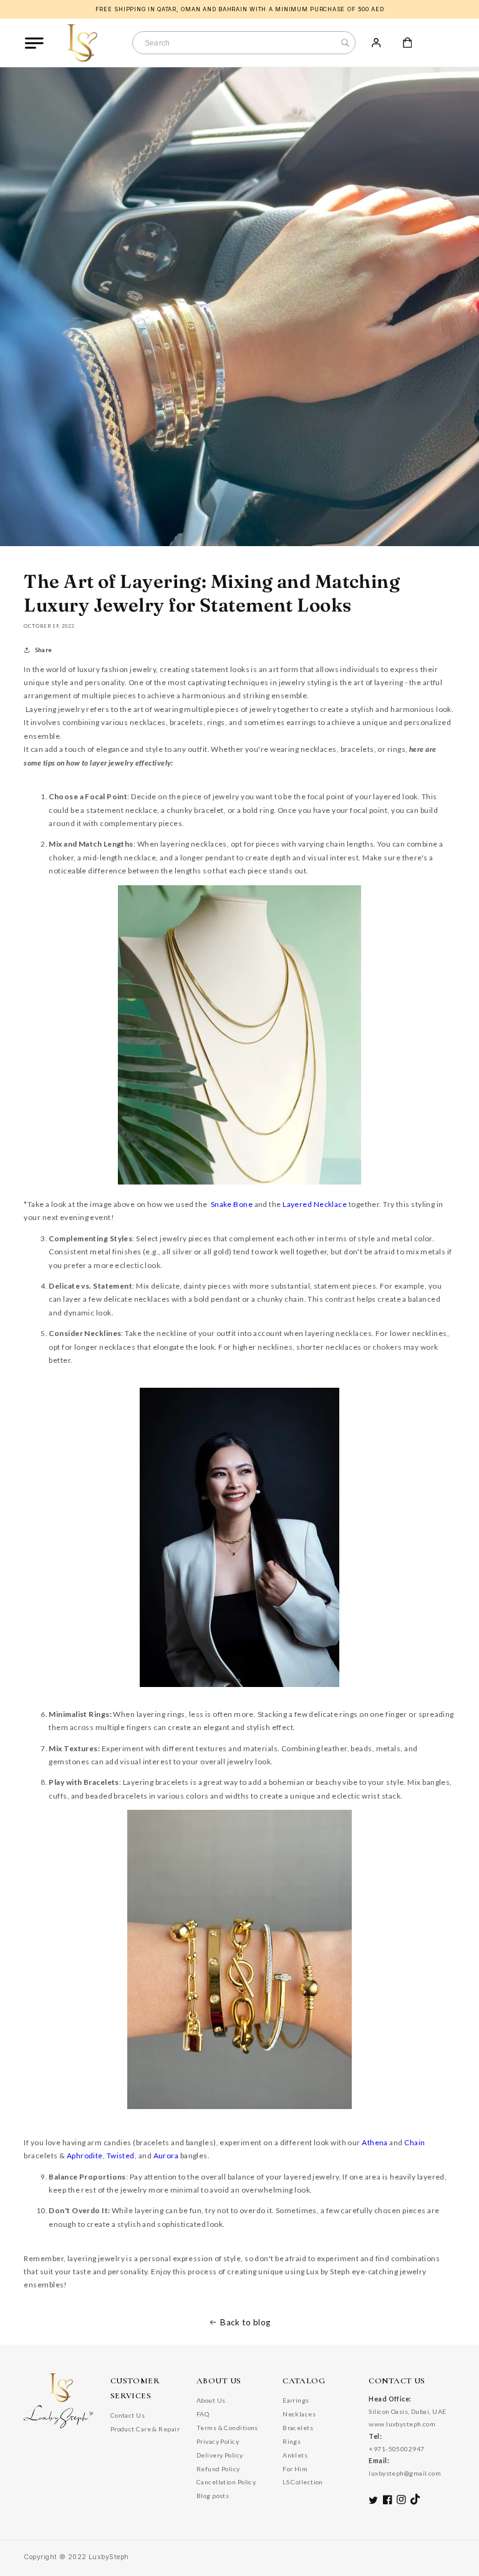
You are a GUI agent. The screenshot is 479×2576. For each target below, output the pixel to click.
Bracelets (298, 2428)
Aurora (166, 2155)
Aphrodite (85, 2155)
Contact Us (128, 2415)
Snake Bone (232, 1204)
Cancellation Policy (226, 2482)
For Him (295, 2469)
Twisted (121, 2155)
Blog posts (213, 2496)
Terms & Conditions (227, 2428)
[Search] (345, 43)
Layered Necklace (315, 1204)
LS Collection (303, 2482)
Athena (375, 2142)
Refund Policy (218, 2469)
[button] (34, 43)
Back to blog (245, 2322)
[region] (239, 9)
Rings (292, 2441)
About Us (211, 2400)
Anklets (295, 2455)
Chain (414, 2142)
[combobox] (244, 43)
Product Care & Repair (145, 2429)
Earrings (296, 2400)
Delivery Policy (220, 2455)
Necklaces (299, 2414)
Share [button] (43, 650)
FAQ (203, 2414)
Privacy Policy (218, 2441)
